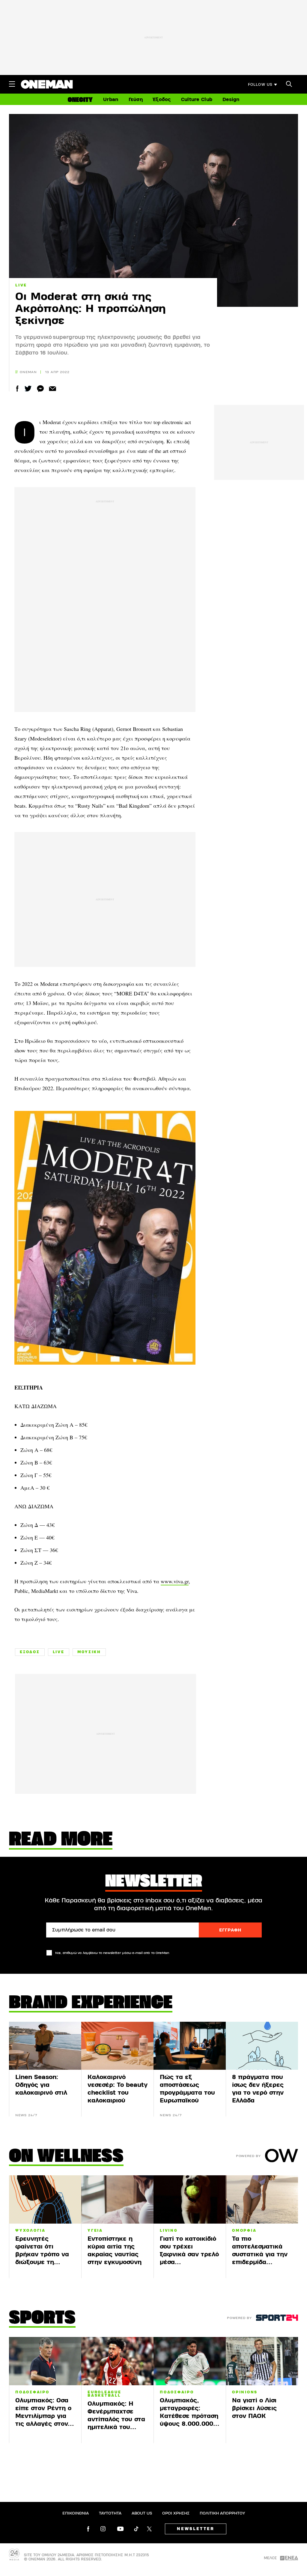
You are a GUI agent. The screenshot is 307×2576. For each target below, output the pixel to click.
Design (231, 100)
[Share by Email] (53, 389)
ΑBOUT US (142, 2513)
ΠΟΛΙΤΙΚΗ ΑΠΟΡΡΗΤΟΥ (222, 2513)
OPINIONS (245, 2392)
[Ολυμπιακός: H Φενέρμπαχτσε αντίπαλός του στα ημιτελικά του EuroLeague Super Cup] (117, 2361)
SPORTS (42, 2319)
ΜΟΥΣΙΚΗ (89, 1652)
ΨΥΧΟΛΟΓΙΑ (30, 2230)
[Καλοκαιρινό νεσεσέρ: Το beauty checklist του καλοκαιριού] (117, 2046)
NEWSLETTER (196, 2529)
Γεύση (136, 100)
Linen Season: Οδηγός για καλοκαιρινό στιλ (41, 2085)
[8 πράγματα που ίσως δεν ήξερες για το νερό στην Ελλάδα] (262, 2046)
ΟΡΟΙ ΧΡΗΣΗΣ (176, 2513)
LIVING (169, 2230)
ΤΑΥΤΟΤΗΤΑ (110, 2513)
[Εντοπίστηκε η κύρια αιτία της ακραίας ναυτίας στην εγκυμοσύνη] (117, 2199)
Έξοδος (162, 100)
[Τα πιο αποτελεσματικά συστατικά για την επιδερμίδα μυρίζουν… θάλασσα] (262, 2199)
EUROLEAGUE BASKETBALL (104, 2394)
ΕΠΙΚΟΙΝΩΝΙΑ (76, 2513)
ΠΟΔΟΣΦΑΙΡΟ (32, 2392)
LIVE (21, 285)
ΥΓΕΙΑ (95, 2230)
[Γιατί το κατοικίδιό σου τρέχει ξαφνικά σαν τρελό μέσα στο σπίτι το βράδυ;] (190, 2199)
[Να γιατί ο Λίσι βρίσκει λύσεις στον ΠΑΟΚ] (262, 2361)
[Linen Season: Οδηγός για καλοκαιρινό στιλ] (45, 2046)
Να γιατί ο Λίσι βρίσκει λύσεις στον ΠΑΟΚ (254, 2408)
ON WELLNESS (66, 2157)
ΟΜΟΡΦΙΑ (244, 2230)
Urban (111, 100)
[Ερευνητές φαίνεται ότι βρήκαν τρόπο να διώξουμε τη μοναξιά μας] (45, 2199)
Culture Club (197, 100)
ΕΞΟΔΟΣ (30, 1652)
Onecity (80, 100)
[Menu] (12, 84)
